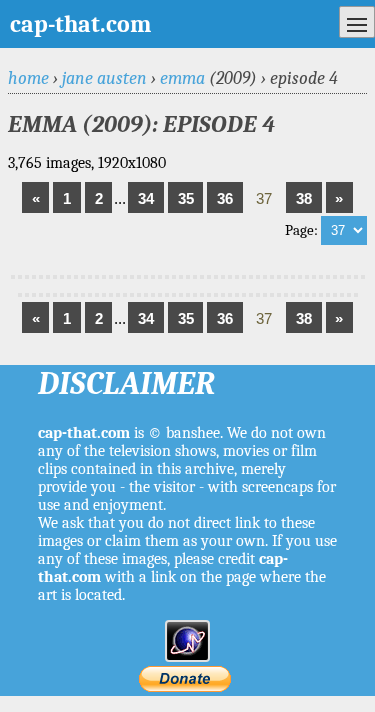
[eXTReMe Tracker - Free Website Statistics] (187, 657)
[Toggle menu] (357, 22)
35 (186, 198)
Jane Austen (104, 78)
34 (146, 198)
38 (304, 198)
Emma (182, 78)
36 (225, 198)
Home (28, 78)
